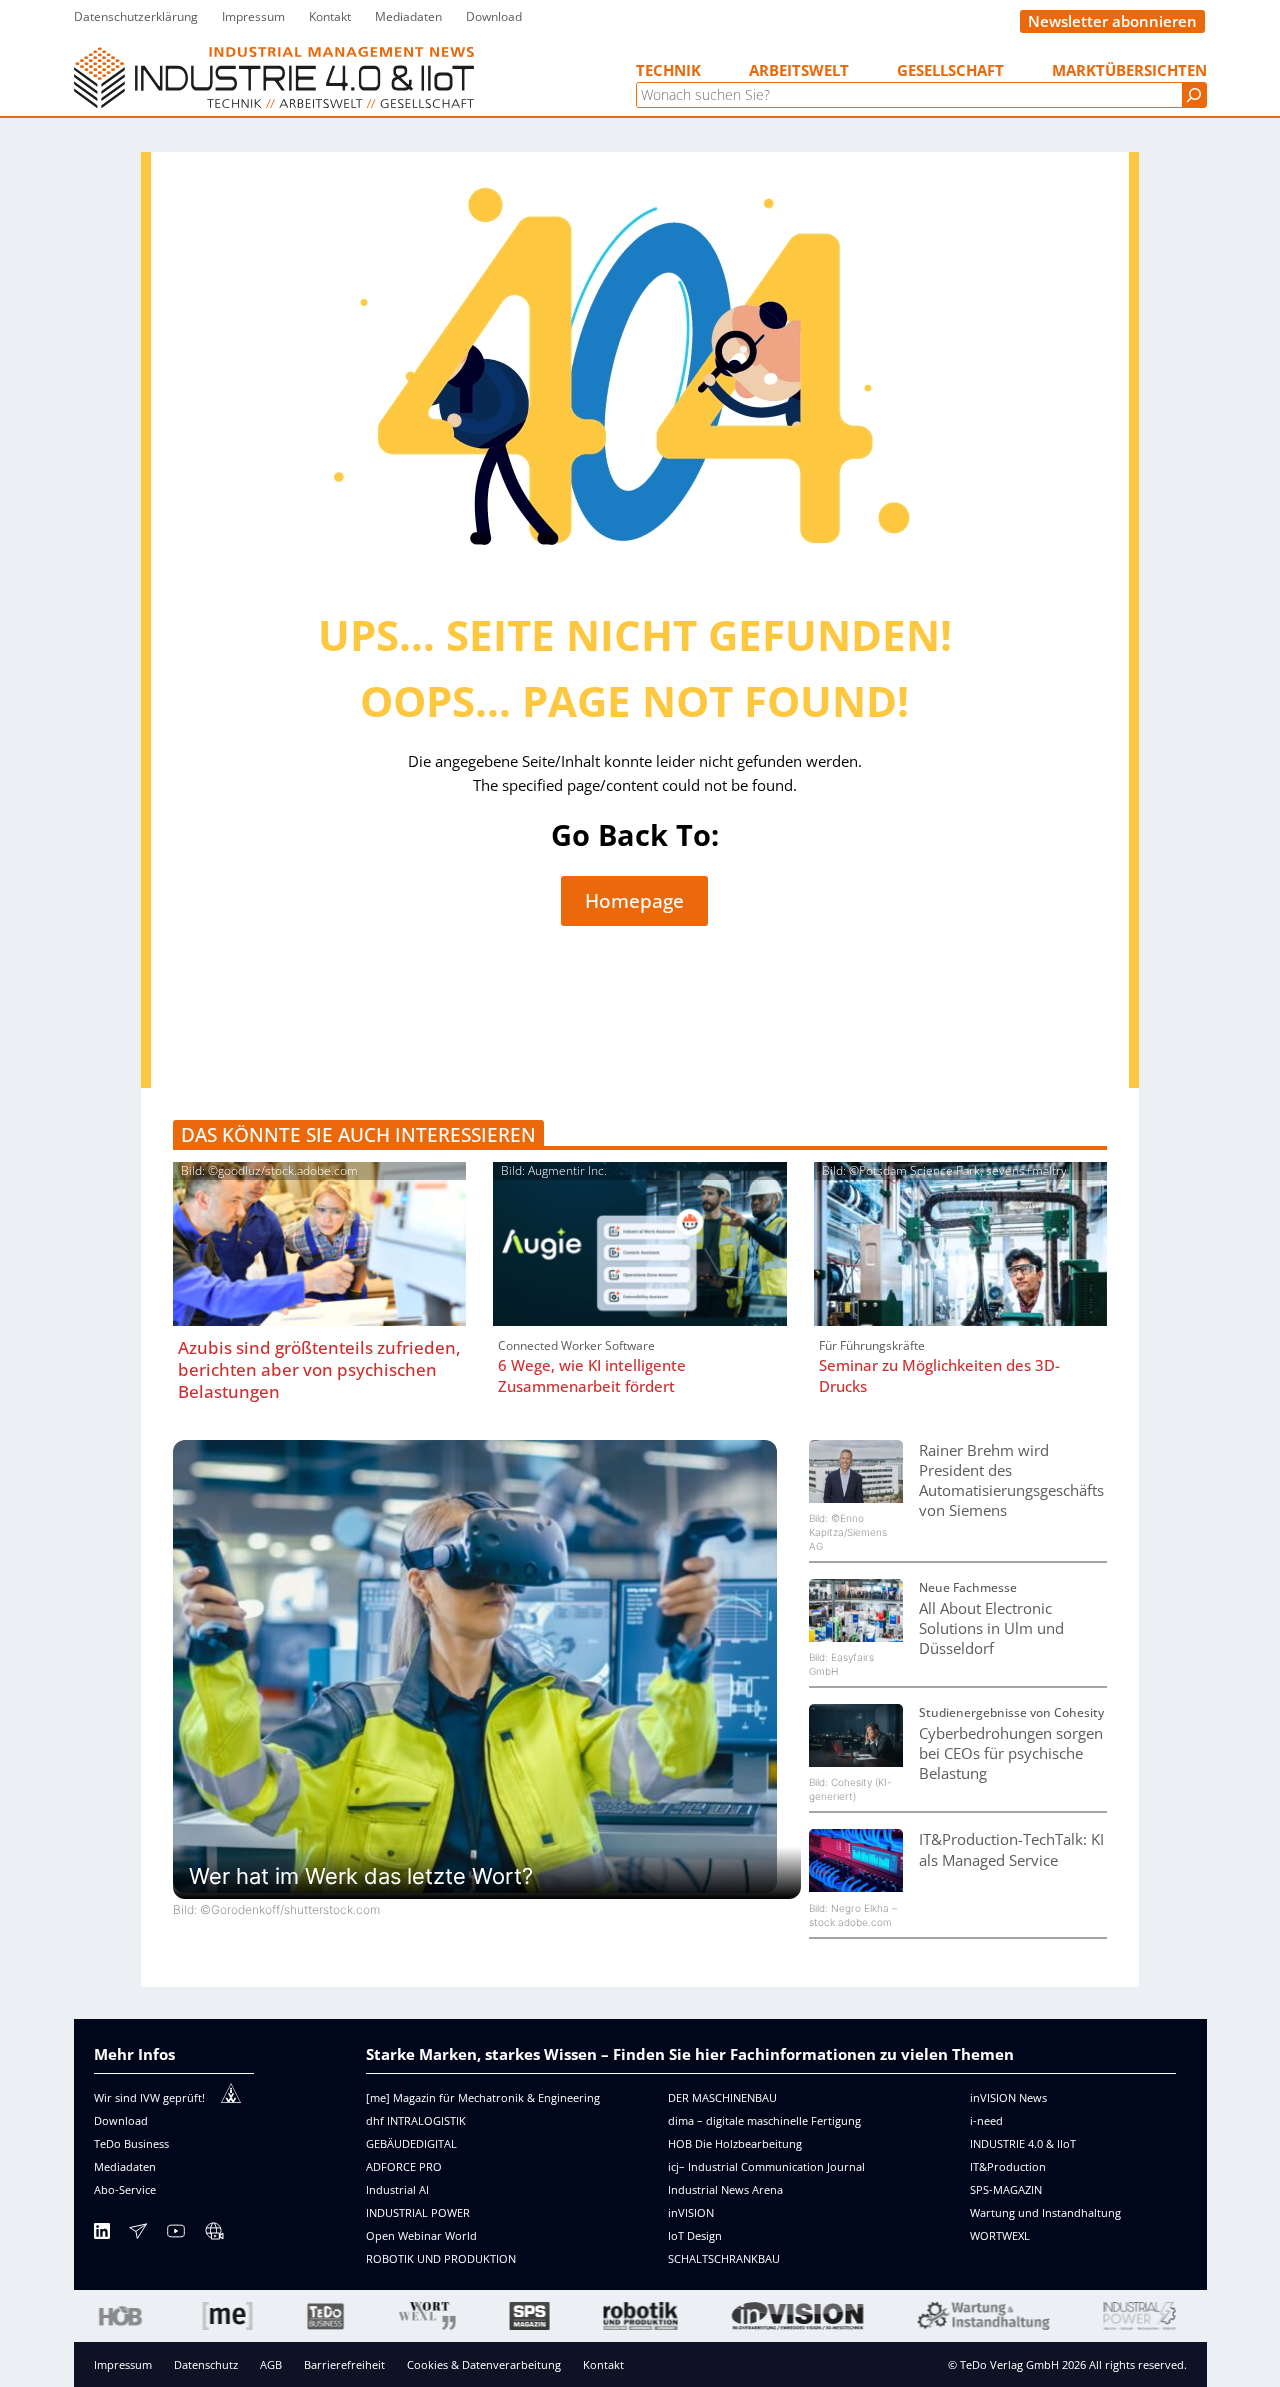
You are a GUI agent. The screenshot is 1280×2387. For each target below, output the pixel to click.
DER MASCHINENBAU (722, 2097)
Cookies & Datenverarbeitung (484, 2364)
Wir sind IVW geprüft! (149, 2097)
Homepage (634, 900)
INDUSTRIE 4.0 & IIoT (1023, 2143)
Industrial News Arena (725, 2189)
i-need (986, 2120)
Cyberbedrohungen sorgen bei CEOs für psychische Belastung (1011, 1753)
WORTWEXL (1000, 2235)
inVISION (691, 2212)
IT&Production (1008, 2166)
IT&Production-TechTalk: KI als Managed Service (1011, 1849)
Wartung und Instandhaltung (1045, 2212)
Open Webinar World (421, 2235)
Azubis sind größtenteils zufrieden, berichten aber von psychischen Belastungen (319, 1369)
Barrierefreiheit (344, 2364)
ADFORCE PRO (404, 2166)
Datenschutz (206, 2364)
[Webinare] (214, 2234)
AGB (271, 2364)
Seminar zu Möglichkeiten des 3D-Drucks (939, 1375)
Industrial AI (397, 2189)
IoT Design (695, 2235)
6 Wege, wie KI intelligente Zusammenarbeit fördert (592, 1375)
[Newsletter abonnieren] (138, 2234)
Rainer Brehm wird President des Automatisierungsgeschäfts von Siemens (1011, 1480)
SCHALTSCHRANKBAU (724, 2258)
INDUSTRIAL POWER (418, 2212)
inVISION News (1008, 2097)
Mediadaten (125, 2166)
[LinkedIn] (102, 2234)
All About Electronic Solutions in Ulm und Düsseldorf (991, 1628)
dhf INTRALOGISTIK (416, 2120)
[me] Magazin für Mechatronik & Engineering (483, 2097)
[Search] (1194, 95)
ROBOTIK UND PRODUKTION (441, 2258)
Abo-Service (125, 2189)
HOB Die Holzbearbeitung (735, 2143)
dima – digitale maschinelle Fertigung (764, 2120)
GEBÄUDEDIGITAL (411, 2143)
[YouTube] (176, 2234)
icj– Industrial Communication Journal (766, 2166)
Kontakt (603, 2364)
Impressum (123, 2364)
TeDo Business (131, 2143)
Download (121, 2120)
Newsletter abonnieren (1112, 21)
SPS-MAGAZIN (1006, 2189)
